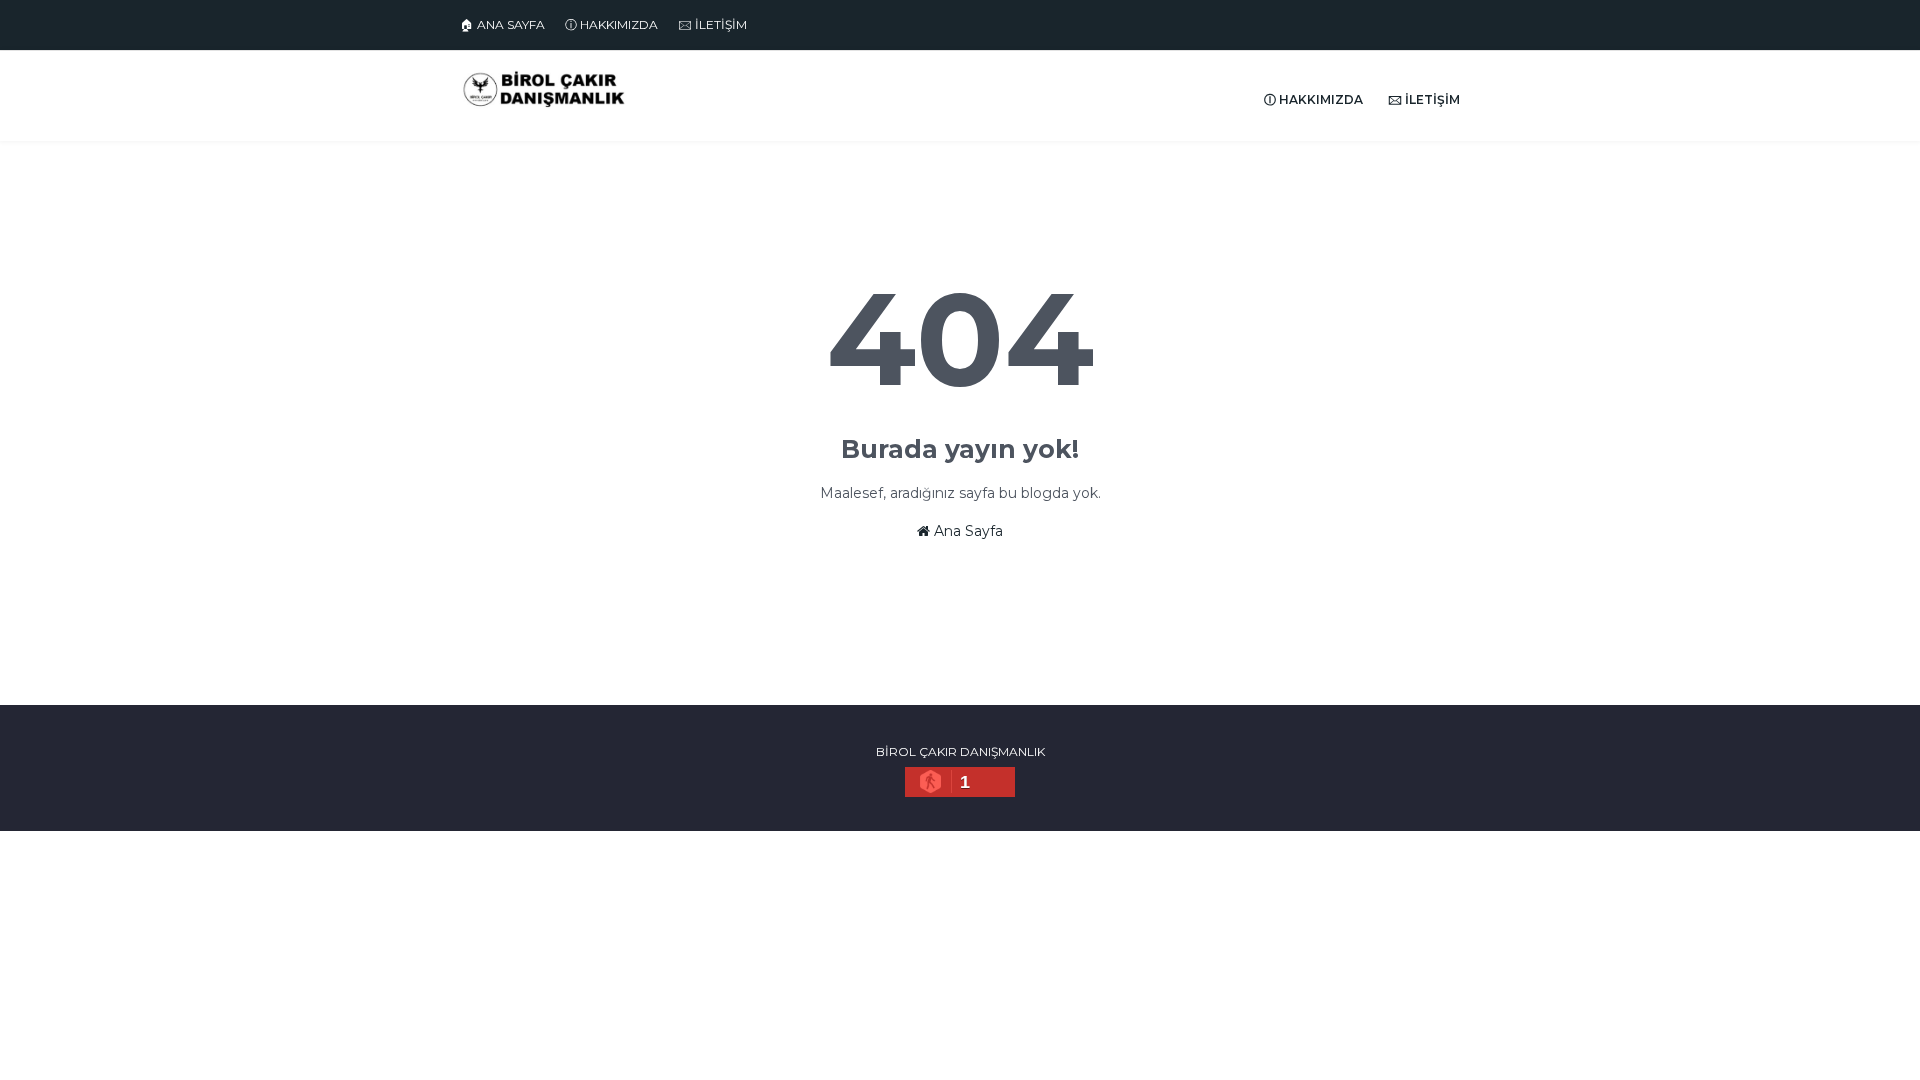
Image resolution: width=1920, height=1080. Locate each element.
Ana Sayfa (966, 531)
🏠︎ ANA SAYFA (502, 24)
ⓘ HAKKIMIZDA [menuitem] (1313, 99)
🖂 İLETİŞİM (712, 24)
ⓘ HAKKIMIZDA (611, 24)
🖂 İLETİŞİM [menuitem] (1424, 99)
